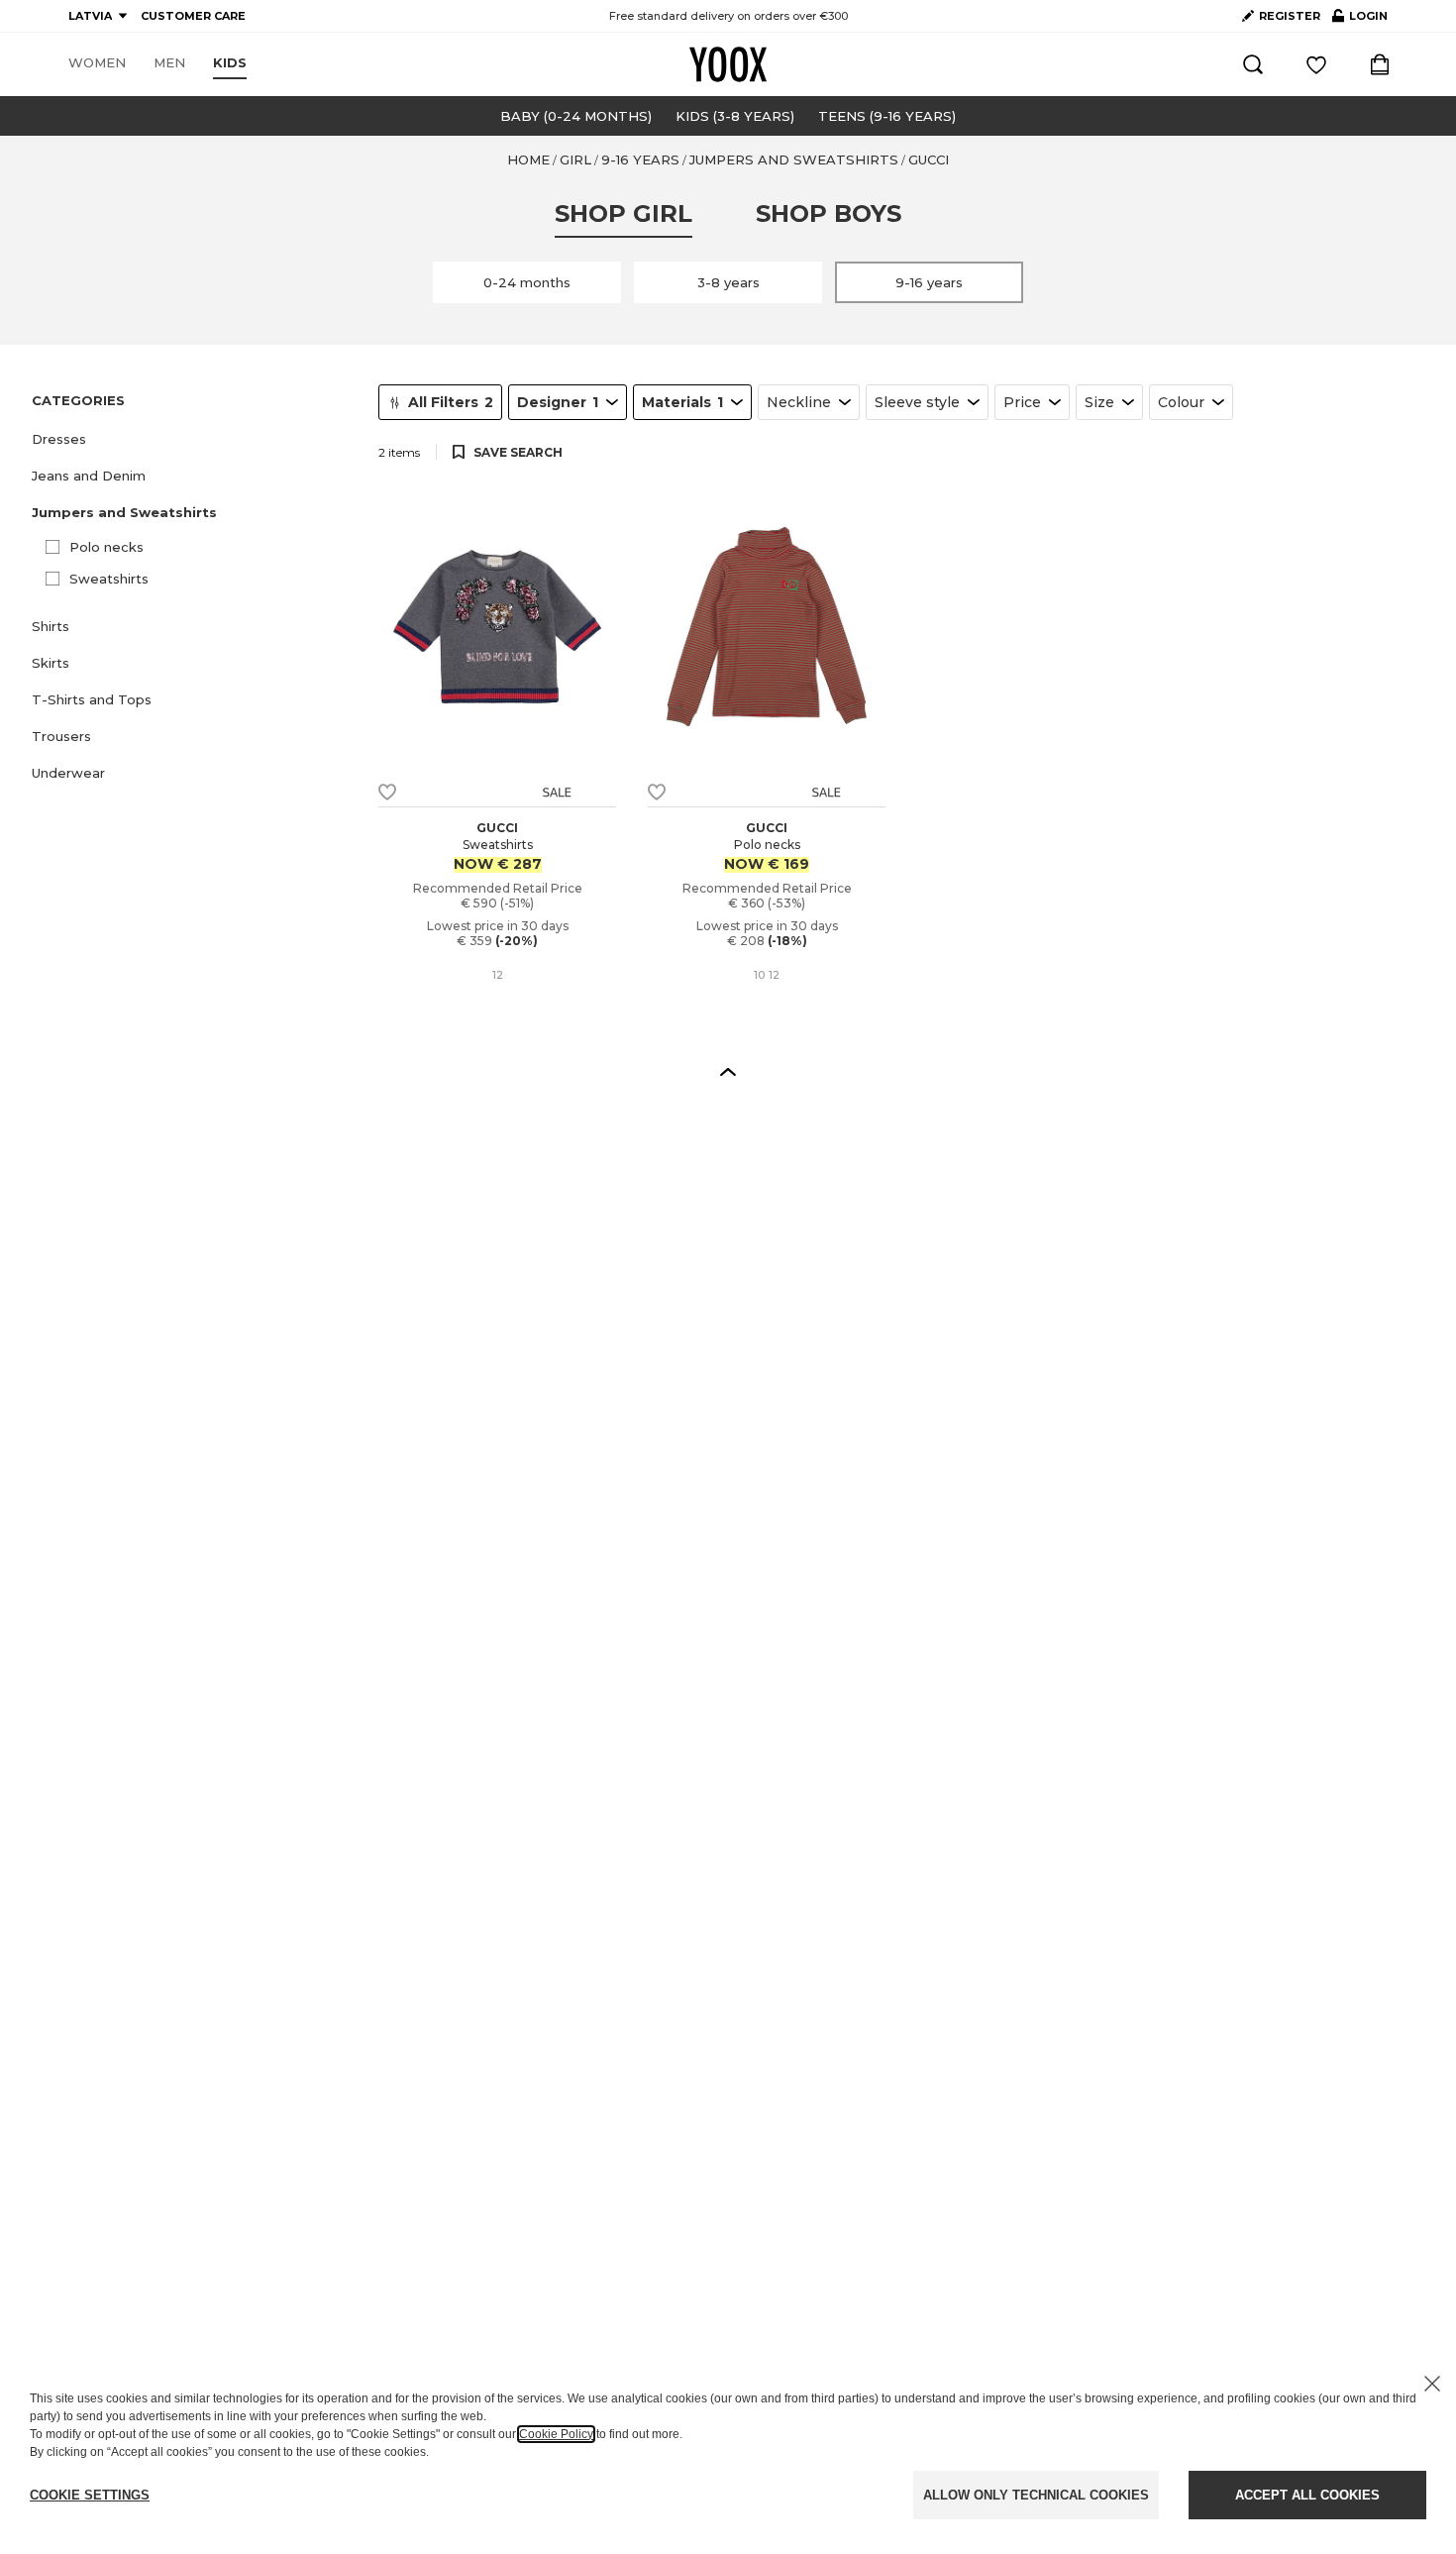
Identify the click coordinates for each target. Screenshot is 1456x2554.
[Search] (1253, 64)
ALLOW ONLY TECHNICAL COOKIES (1036, 2495)
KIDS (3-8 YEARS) (735, 116)
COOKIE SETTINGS (90, 2495)
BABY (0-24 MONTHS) (576, 116)
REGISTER (1290, 16)
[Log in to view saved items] (1316, 64)
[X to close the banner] (1432, 2384)
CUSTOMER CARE (193, 16)
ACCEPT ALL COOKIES (1307, 2495)
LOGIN (1360, 20)
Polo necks (106, 547)
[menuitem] (97, 63)
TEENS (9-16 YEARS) (887, 116)
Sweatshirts (109, 579)
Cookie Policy (556, 2434)
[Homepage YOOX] (728, 64)
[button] (193, 439)
